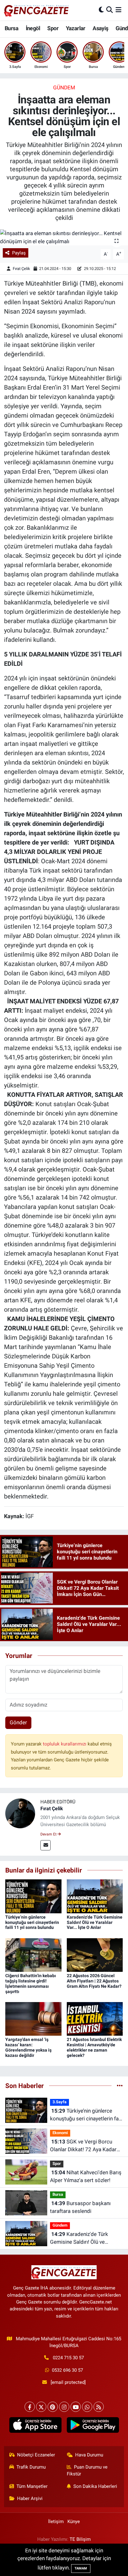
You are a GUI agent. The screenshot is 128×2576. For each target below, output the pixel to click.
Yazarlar (76, 28)
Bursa (11, 28)
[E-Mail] (46, 1845)
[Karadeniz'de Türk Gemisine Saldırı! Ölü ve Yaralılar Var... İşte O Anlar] (95, 1896)
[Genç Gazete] (37, 10)
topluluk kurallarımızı (65, 1744)
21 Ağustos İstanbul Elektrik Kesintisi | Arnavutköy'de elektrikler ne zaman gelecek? (94, 2047)
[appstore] (35, 2426)
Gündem (64, 88)
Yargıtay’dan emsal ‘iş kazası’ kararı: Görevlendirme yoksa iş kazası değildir (28, 2047)
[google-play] (93, 2426)
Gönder (18, 1722)
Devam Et (49, 1834)
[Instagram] (64, 2407)
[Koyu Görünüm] (101, 10)
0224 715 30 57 (68, 2358)
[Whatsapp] (87, 2407)
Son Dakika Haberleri (95, 2486)
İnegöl (33, 28)
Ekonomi (60, 2133)
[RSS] (99, 2407)
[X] (41, 2407)
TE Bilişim (80, 2539)
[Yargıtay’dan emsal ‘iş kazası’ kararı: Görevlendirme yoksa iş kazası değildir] (33, 2019)
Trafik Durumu (31, 2467)
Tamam (81, 2568)
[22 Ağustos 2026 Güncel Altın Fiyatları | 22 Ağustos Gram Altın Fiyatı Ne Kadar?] (95, 1954)
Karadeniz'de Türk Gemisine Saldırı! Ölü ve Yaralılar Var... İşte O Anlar (95, 1922)
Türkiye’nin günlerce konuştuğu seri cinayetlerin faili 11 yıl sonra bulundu (32, 1922)
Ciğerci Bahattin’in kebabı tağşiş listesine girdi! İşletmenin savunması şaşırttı (31, 1983)
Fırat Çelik (21, 269)
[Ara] (110, 10)
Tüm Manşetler (32, 2486)
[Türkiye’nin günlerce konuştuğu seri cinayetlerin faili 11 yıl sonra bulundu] (33, 1896)
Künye (74, 2522)
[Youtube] (76, 2407)
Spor (53, 28)
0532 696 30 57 (67, 2370)
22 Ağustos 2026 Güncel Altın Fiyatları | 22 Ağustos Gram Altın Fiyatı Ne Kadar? (94, 1981)
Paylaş (19, 253)
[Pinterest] (53, 2407)
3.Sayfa (59, 2102)
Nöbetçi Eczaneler (36, 2455)
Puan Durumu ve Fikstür (87, 2470)
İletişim (56, 2522)
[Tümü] (120, 2086)
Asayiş (100, 28)
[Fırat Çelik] (20, 1813)
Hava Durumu (89, 2455)
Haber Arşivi (30, 2498)
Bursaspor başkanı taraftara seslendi (80, 2207)
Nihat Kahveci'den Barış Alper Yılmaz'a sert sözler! (86, 2176)
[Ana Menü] (119, 10)
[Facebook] (30, 2407)
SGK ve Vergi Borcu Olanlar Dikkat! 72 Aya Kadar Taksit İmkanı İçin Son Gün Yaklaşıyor (83, 2146)
